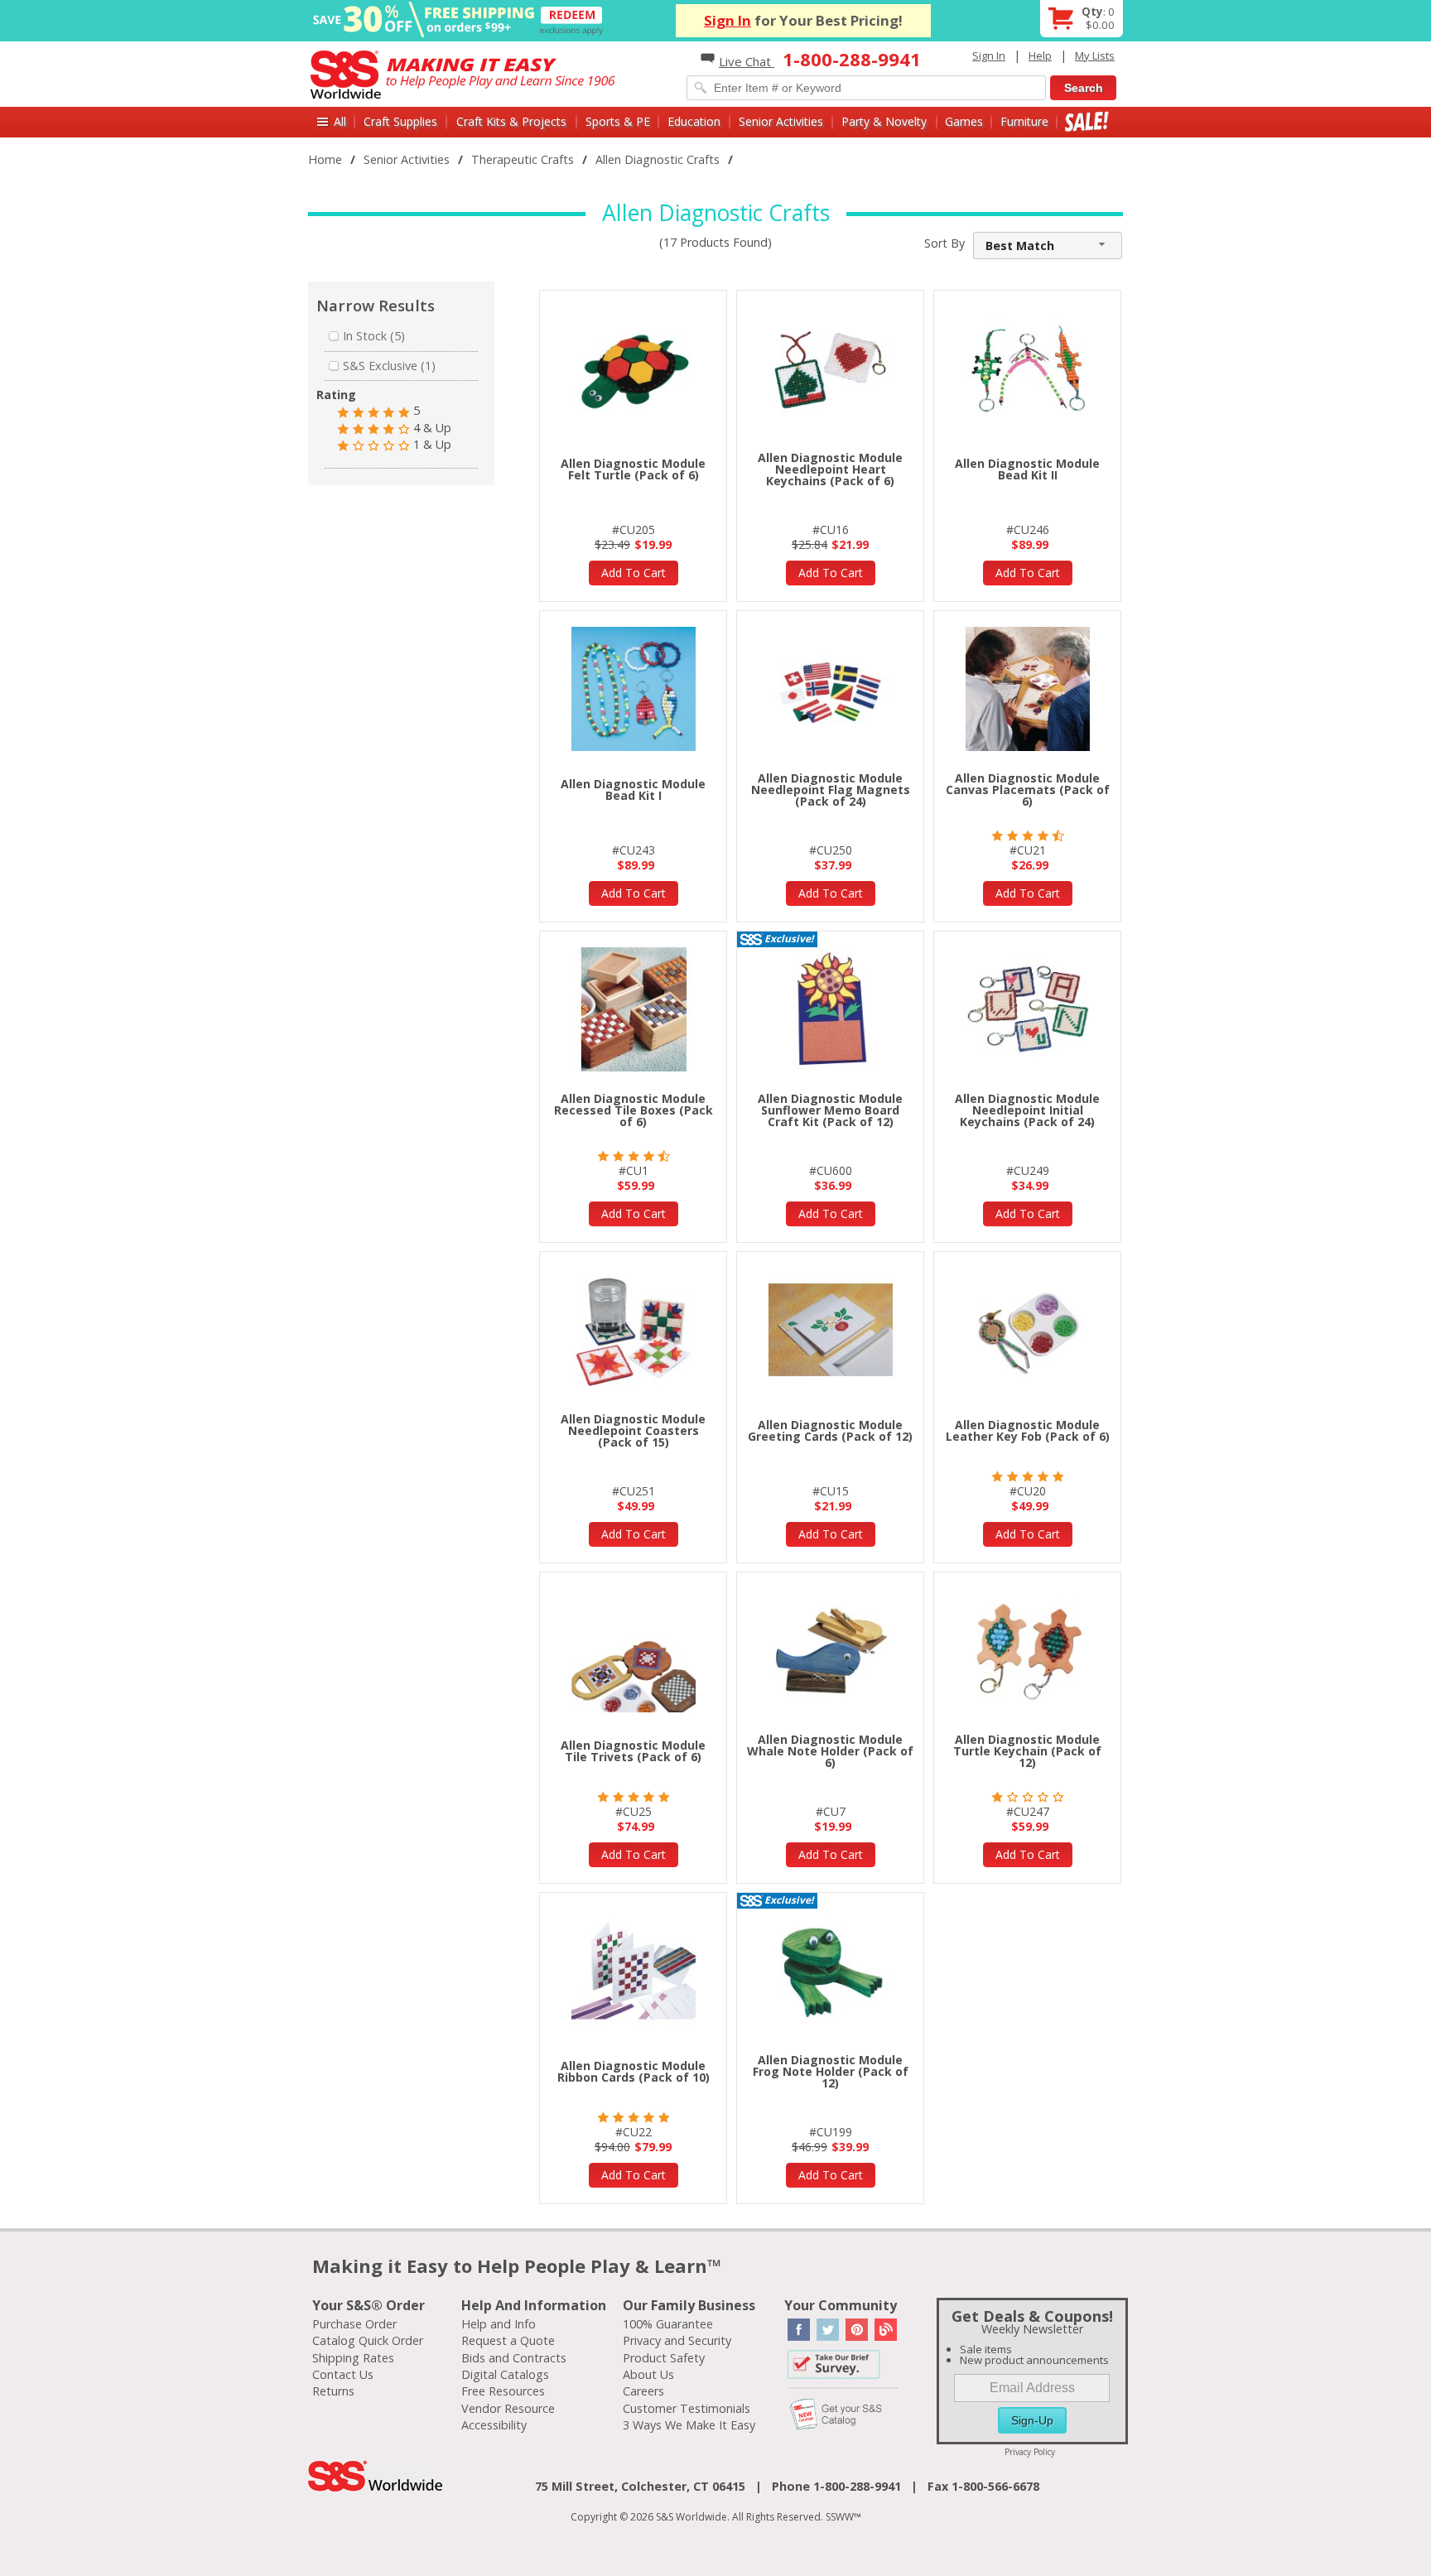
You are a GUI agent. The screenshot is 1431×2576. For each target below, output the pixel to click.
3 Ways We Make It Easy (689, 2425)
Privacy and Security (677, 2340)
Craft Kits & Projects (511, 121)
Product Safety (664, 2358)
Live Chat (747, 61)
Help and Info (499, 2324)
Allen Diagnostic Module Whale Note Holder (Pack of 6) (830, 1751)
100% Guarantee (668, 2324)
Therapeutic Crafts (523, 159)
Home (325, 159)
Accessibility (494, 2425)
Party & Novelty (884, 121)
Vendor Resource (508, 2408)
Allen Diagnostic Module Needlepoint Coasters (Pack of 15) (633, 1430)
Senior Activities (781, 121)
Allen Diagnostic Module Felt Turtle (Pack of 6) (633, 469)
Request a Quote (508, 2340)
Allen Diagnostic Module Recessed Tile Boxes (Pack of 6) (634, 1110)
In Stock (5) (374, 336)
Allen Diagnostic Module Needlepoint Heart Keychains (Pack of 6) (830, 469)
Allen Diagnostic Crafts (658, 159)
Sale (1087, 121)
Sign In (728, 20)
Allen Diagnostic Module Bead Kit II (1027, 469)
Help (1040, 55)
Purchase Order (354, 2324)
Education (694, 121)
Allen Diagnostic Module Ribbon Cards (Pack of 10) (634, 2071)
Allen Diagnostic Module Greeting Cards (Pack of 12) (830, 1430)
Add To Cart (634, 573)
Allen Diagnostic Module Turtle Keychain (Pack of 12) (1027, 1751)
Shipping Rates (353, 2358)
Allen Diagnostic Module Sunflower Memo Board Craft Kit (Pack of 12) (830, 1110)
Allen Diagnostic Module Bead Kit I (633, 790)
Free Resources (503, 2391)
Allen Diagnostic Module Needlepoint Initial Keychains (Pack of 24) (1027, 1110)
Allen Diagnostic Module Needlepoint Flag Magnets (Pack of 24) (831, 790)
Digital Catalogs (505, 2374)
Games (964, 121)
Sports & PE (618, 121)
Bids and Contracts (514, 2358)
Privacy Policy (1030, 2452)
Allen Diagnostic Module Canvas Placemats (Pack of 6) (1028, 790)
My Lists (1095, 55)
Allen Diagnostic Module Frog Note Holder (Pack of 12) (831, 2071)
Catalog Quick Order (368, 2340)
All (340, 121)
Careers (643, 2391)
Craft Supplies (400, 121)
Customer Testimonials (687, 2408)
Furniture (1024, 121)
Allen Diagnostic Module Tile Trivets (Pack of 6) (633, 1751)
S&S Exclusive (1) (389, 366)
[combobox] (1048, 246)
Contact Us (343, 2374)
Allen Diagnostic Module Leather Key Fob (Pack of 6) (1028, 1430)
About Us (648, 2374)
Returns (333, 2391)
